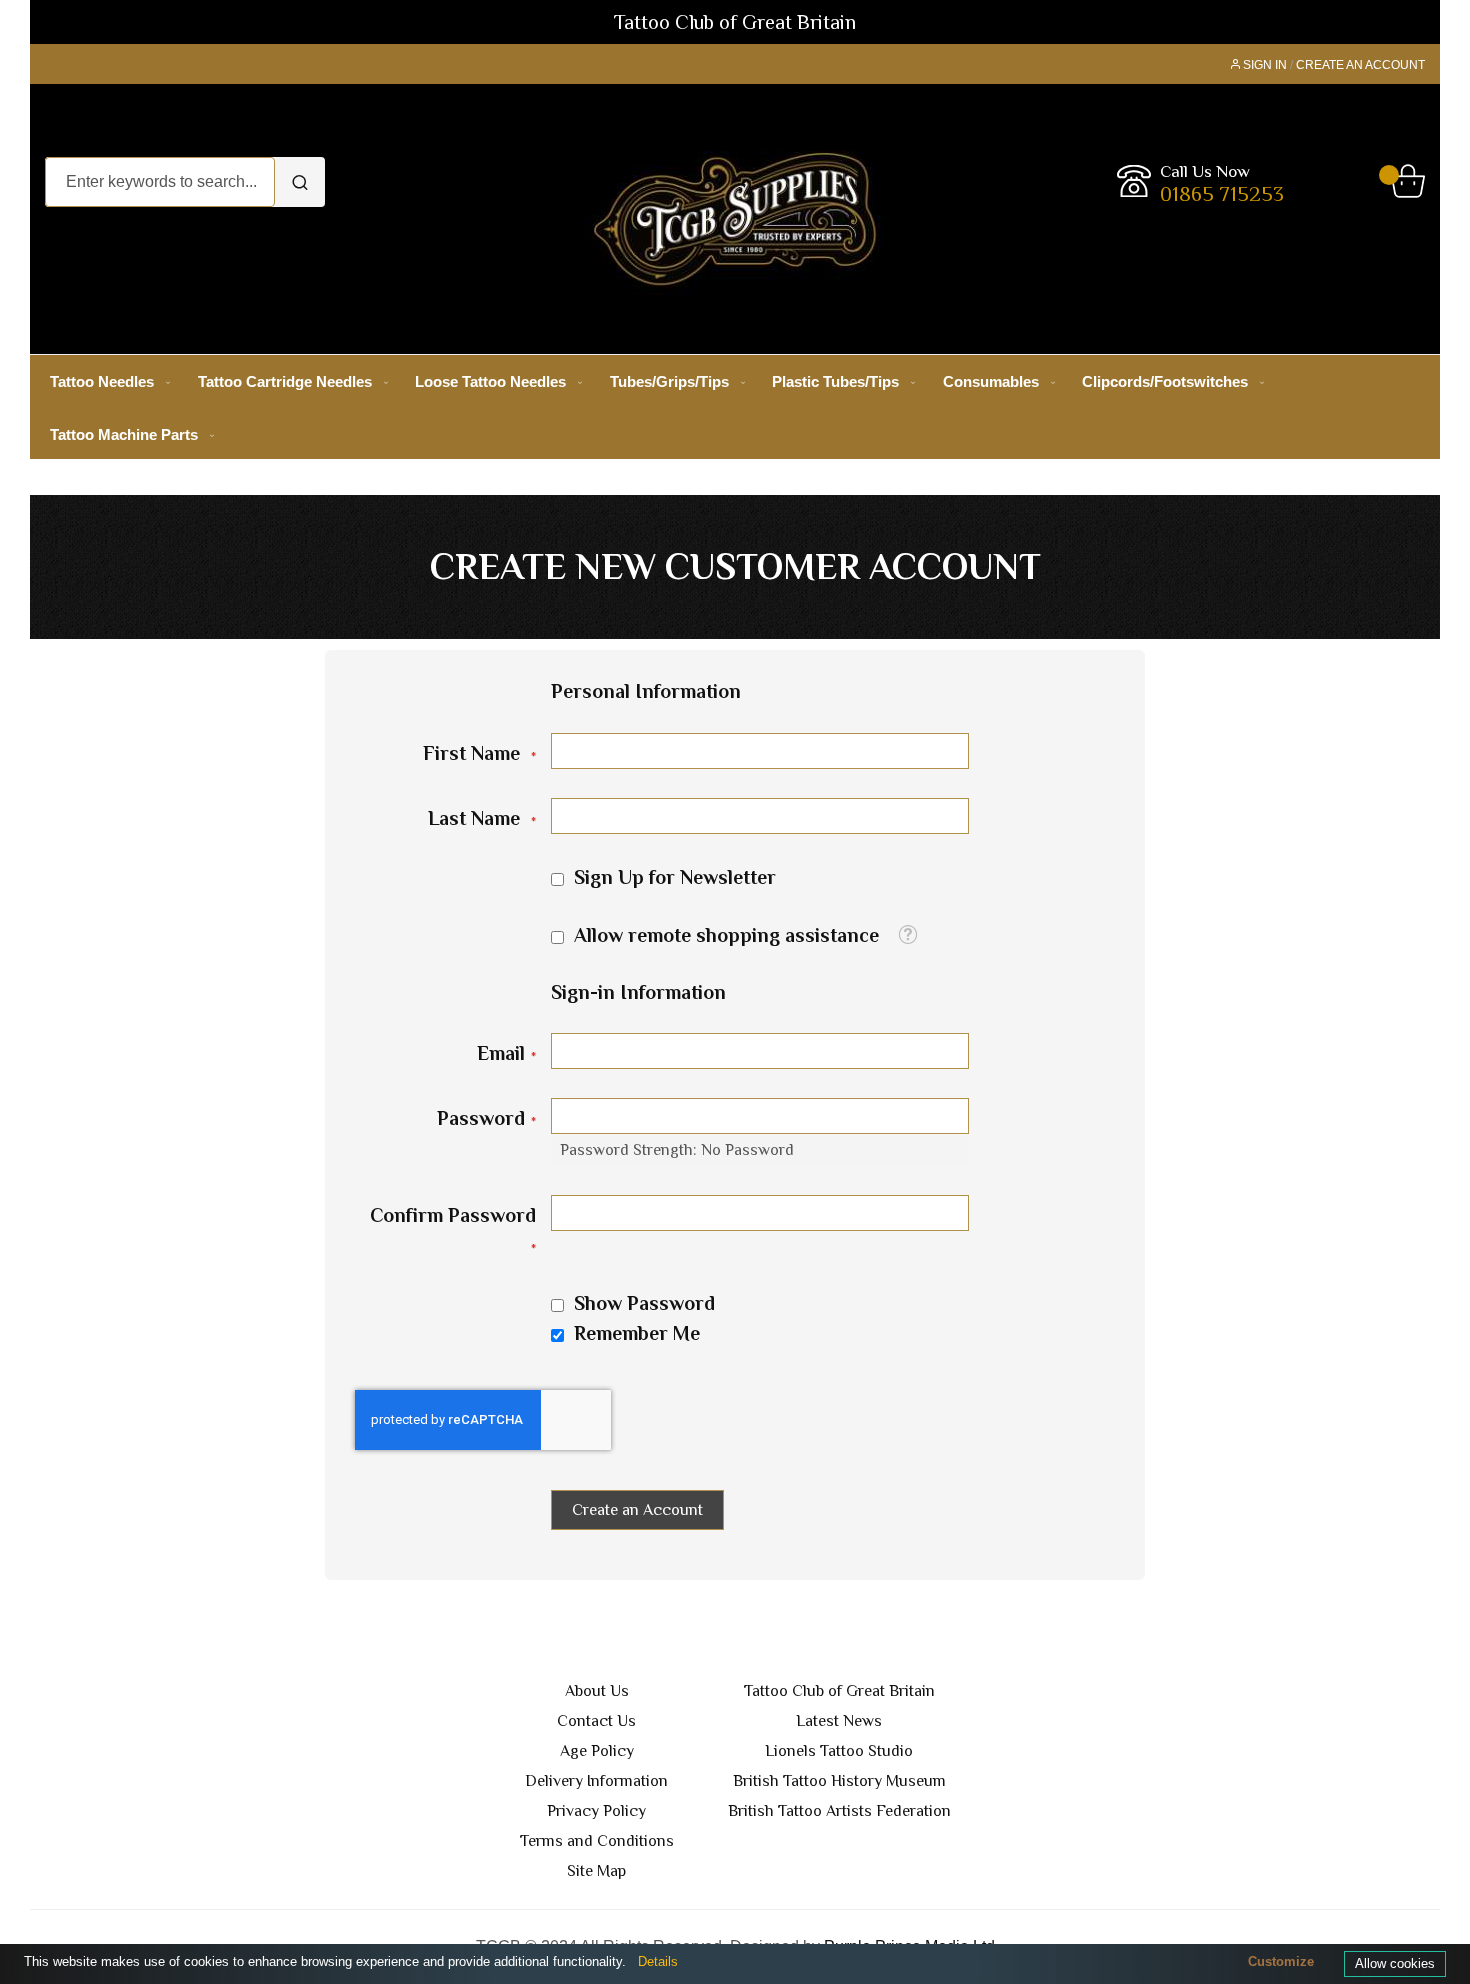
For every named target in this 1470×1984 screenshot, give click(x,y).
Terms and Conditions (597, 1841)
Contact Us (596, 1721)
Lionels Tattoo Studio (839, 1751)
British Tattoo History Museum (839, 1781)
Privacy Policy (596, 1811)
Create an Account (1360, 65)
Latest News (839, 1721)
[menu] (735, 408)
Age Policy (597, 1751)
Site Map (596, 1871)
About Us (597, 1691)
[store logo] (735, 219)
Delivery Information (596, 1781)
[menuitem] (106, 381)
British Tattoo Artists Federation (839, 1811)
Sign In (1265, 65)
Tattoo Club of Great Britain (839, 1691)
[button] (907, 934)
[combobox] (160, 182)
